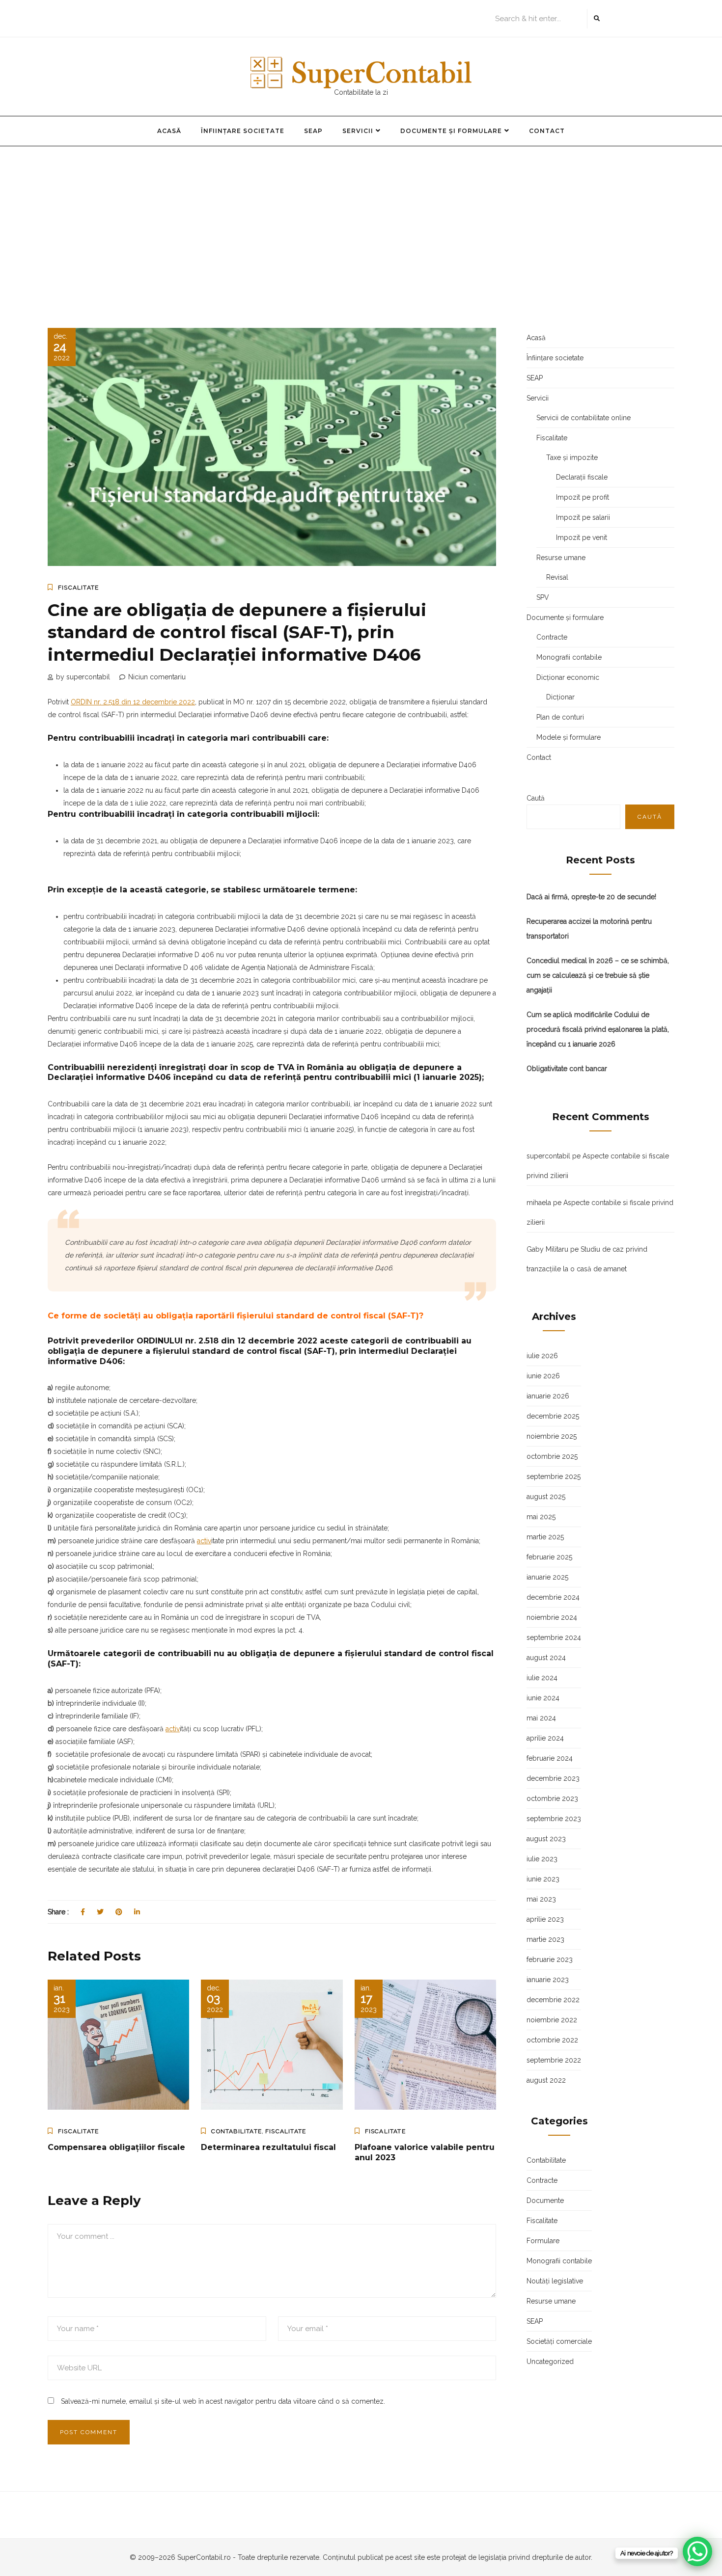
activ (204, 1541)
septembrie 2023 (554, 1819)
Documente (545, 2200)
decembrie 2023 (553, 1778)
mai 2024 (541, 1718)
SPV (543, 597)
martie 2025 (545, 1537)
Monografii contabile (569, 657)
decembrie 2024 (553, 1597)
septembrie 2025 (554, 1476)
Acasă (169, 131)
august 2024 (546, 1658)
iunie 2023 (543, 1879)
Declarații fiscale (582, 477)
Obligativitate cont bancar (567, 1069)
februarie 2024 (550, 1758)
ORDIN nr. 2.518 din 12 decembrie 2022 (133, 702)
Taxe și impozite (572, 457)
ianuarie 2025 (547, 1577)
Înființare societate (243, 131)
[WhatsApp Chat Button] (697, 2551)
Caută (536, 798)
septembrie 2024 (554, 1637)
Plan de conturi (560, 717)
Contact (547, 131)
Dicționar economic (568, 677)
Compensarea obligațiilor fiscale (116, 2147)
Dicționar (560, 697)
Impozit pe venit (582, 537)
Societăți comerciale (559, 2341)
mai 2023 (541, 1899)
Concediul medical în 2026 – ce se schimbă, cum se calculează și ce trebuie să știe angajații (598, 975)
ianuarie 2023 (548, 1980)
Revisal (557, 577)
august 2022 (546, 2080)
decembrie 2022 (553, 2000)
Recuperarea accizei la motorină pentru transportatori (589, 929)
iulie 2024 (542, 1678)
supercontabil (548, 1156)
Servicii (358, 131)
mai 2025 (541, 1517)
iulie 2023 (542, 1859)
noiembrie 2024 (552, 1617)
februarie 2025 (549, 1557)
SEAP (313, 131)
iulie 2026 (542, 1356)
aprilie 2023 (545, 1919)
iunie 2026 (543, 1376)
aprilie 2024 (545, 1738)
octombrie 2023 (552, 1798)
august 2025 (546, 1497)
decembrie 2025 (553, 1416)
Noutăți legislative (555, 2281)
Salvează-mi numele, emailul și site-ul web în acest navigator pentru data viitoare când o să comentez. (223, 2401)
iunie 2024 (543, 1698)
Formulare (543, 2241)
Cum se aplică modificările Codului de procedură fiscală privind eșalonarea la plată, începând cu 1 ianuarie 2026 (598, 1029)
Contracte (552, 637)
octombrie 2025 (552, 1456)
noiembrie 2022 (552, 2020)
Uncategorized (550, 2361)
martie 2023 (545, 1939)
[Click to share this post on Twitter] (100, 1912)
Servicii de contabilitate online (583, 418)
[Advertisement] (361, 220)
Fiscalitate (78, 588)
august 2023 (546, 1839)
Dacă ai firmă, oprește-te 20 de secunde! (591, 897)
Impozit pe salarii (583, 517)
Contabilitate (236, 2131)
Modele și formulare (569, 737)
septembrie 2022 (554, 2060)
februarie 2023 (550, 1959)
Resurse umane (561, 558)
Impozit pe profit (583, 497)
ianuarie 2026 (548, 1396)
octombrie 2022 (552, 2040)
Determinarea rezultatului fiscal (268, 2147)
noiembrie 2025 (552, 1436)
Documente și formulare (451, 131)
